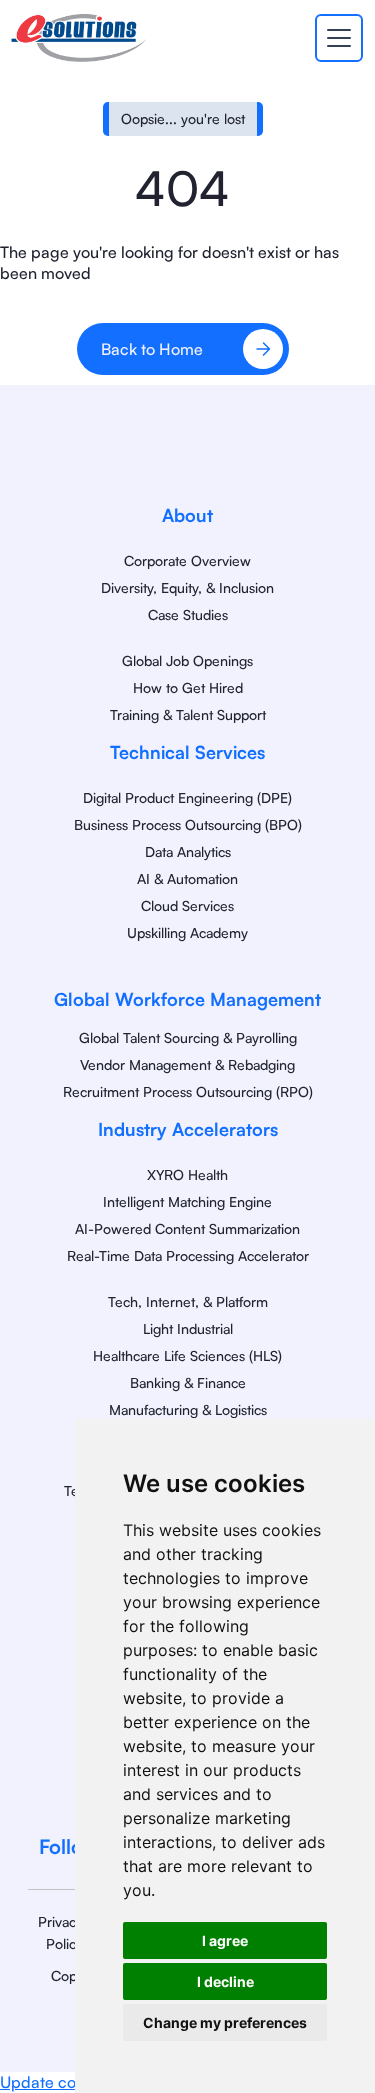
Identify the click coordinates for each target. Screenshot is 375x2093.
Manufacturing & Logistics (188, 1409)
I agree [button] (225, 1940)
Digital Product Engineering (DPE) (187, 797)
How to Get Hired (188, 687)
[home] (78, 38)
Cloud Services (187, 905)
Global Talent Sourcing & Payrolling (188, 1037)
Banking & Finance (188, 1382)
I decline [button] (225, 1981)
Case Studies (188, 614)
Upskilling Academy (187, 932)
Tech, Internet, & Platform (188, 1301)
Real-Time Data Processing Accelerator (188, 1255)
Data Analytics (188, 851)
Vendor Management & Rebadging (187, 1064)
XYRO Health (187, 1174)
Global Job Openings (187, 660)
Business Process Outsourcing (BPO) (188, 824)
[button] (335, 38)
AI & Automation (187, 878)
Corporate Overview (187, 560)
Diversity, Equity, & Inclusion (187, 587)
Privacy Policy (60, 1932)
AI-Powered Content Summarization (187, 1228)
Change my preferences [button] (225, 2022)
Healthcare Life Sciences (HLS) (187, 1355)
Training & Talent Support (188, 714)
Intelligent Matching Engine (187, 1201)
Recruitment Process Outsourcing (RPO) (188, 1091)
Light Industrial (188, 1328)
